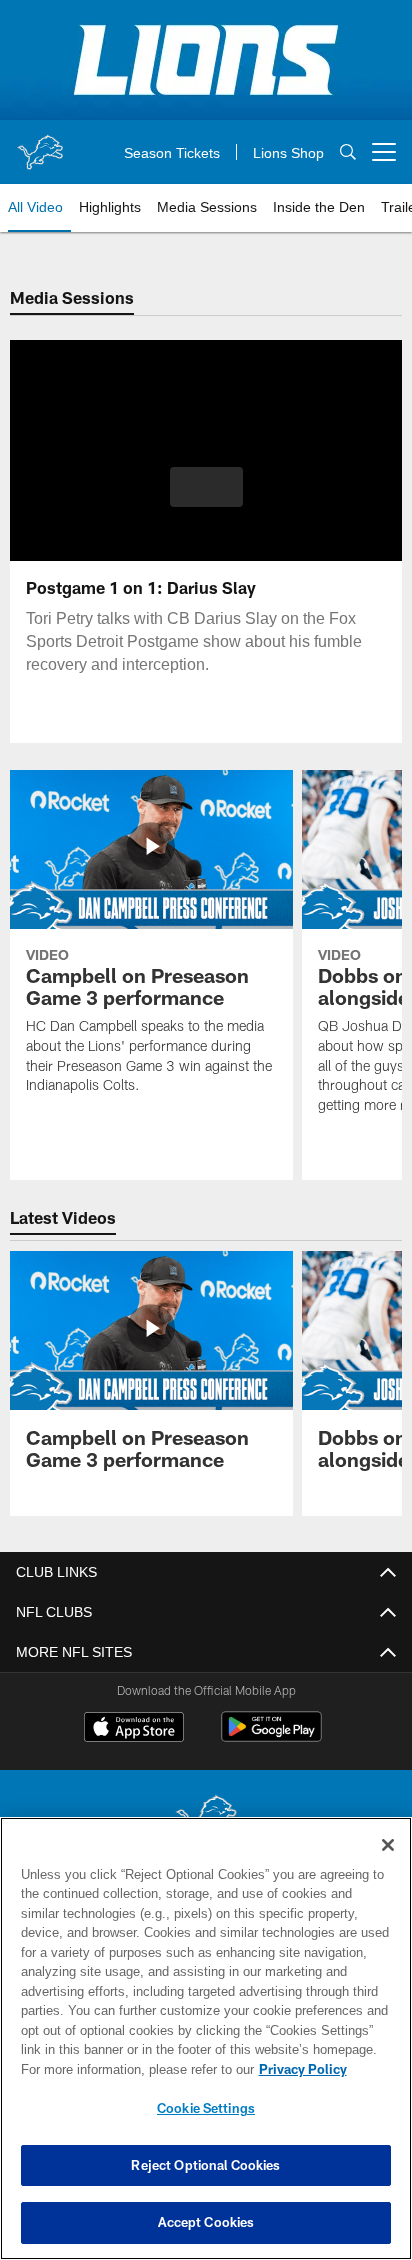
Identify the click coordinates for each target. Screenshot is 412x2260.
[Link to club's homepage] (40, 144)
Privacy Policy (131, 2069)
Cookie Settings (206, 2108)
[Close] (388, 1845)
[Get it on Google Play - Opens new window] (271, 1736)
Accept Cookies (206, 2222)
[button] (206, 499)
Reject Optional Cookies (205, 2165)
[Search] (348, 152)
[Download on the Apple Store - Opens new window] (134, 1729)
